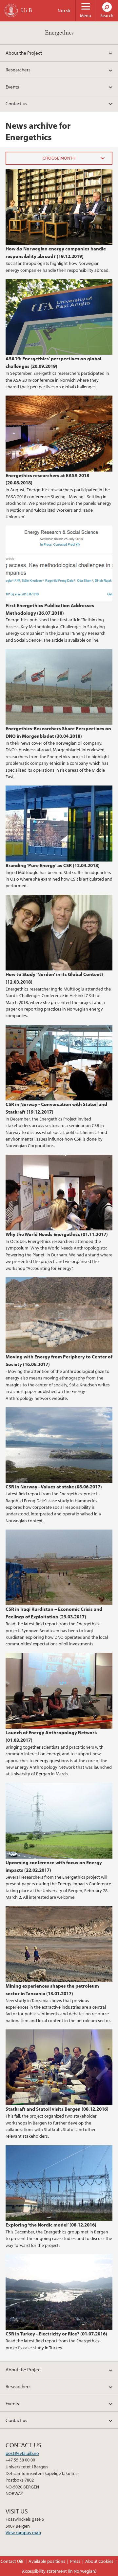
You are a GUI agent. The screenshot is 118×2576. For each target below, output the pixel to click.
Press (75, 2561)
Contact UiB (12, 2561)
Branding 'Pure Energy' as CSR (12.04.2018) (53, 865)
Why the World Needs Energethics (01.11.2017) (57, 1234)
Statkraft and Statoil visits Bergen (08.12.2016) (57, 2109)
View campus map (23, 2533)
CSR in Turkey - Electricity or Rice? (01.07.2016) (56, 2333)
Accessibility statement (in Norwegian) (59, 2571)
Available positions (47, 2561)
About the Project (24, 53)
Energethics (59, 33)
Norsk (64, 11)
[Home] (11, 11)
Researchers (18, 69)
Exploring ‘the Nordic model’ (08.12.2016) (51, 2225)
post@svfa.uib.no (22, 2453)
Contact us (16, 103)
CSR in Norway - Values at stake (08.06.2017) (54, 1486)
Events (12, 87)
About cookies (99, 2561)
